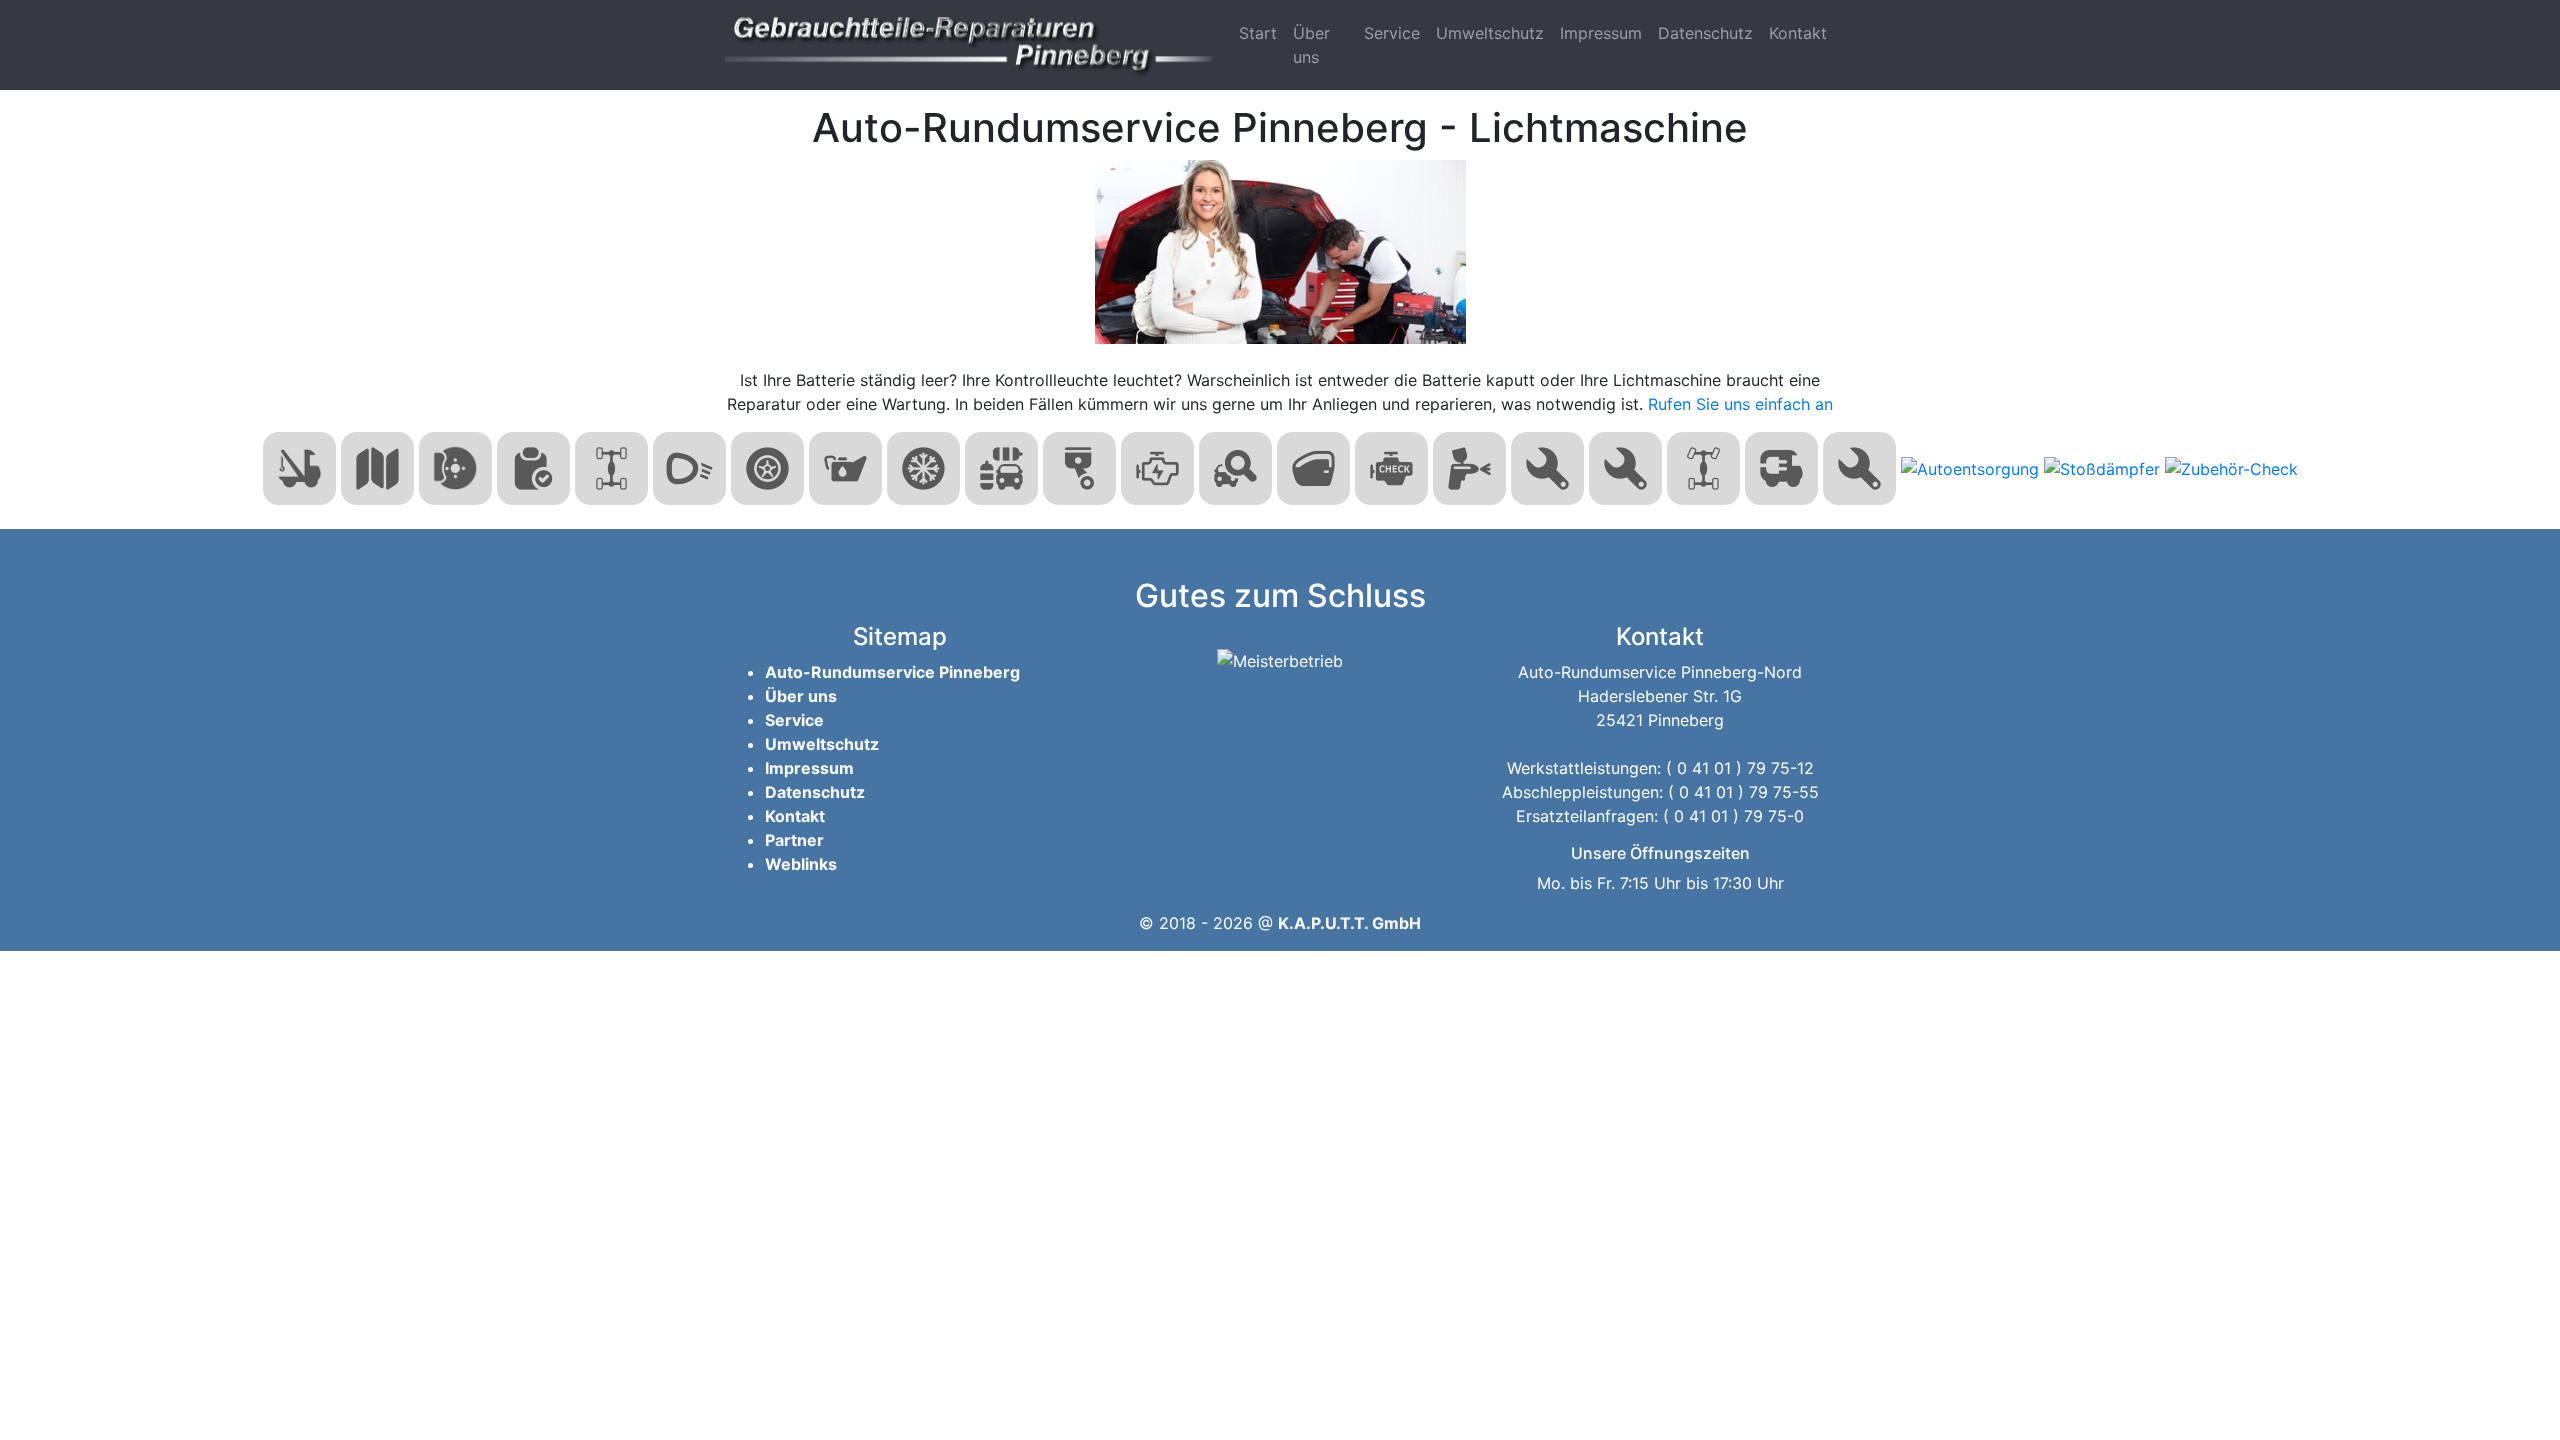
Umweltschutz (1490, 33)
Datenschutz (1705, 33)
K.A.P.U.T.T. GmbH (1349, 923)
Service (1392, 33)
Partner (794, 840)
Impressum (1601, 33)
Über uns (1311, 45)
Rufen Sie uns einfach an (1740, 404)
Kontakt (1798, 33)
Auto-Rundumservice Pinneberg (892, 672)
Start (1258, 33)
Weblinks (801, 864)
